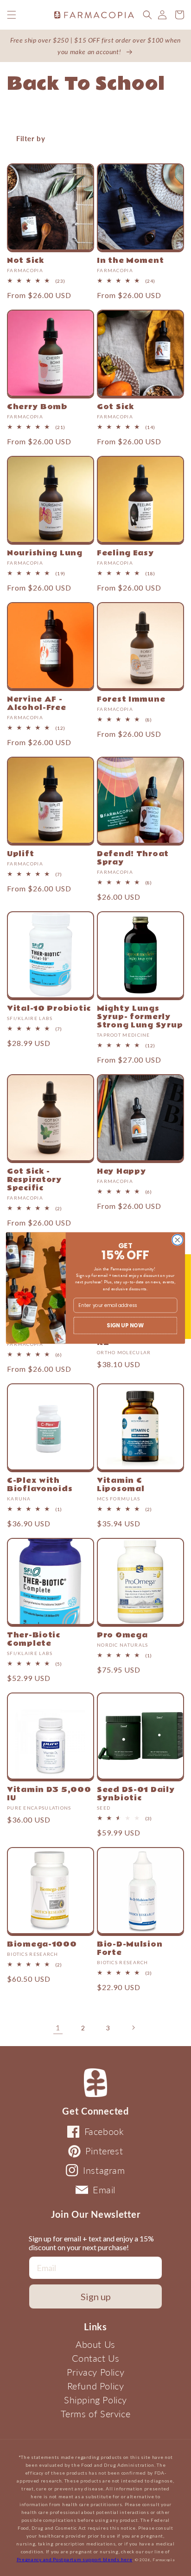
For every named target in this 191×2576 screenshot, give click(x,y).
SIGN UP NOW (125, 1325)
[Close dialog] (177, 1240)
